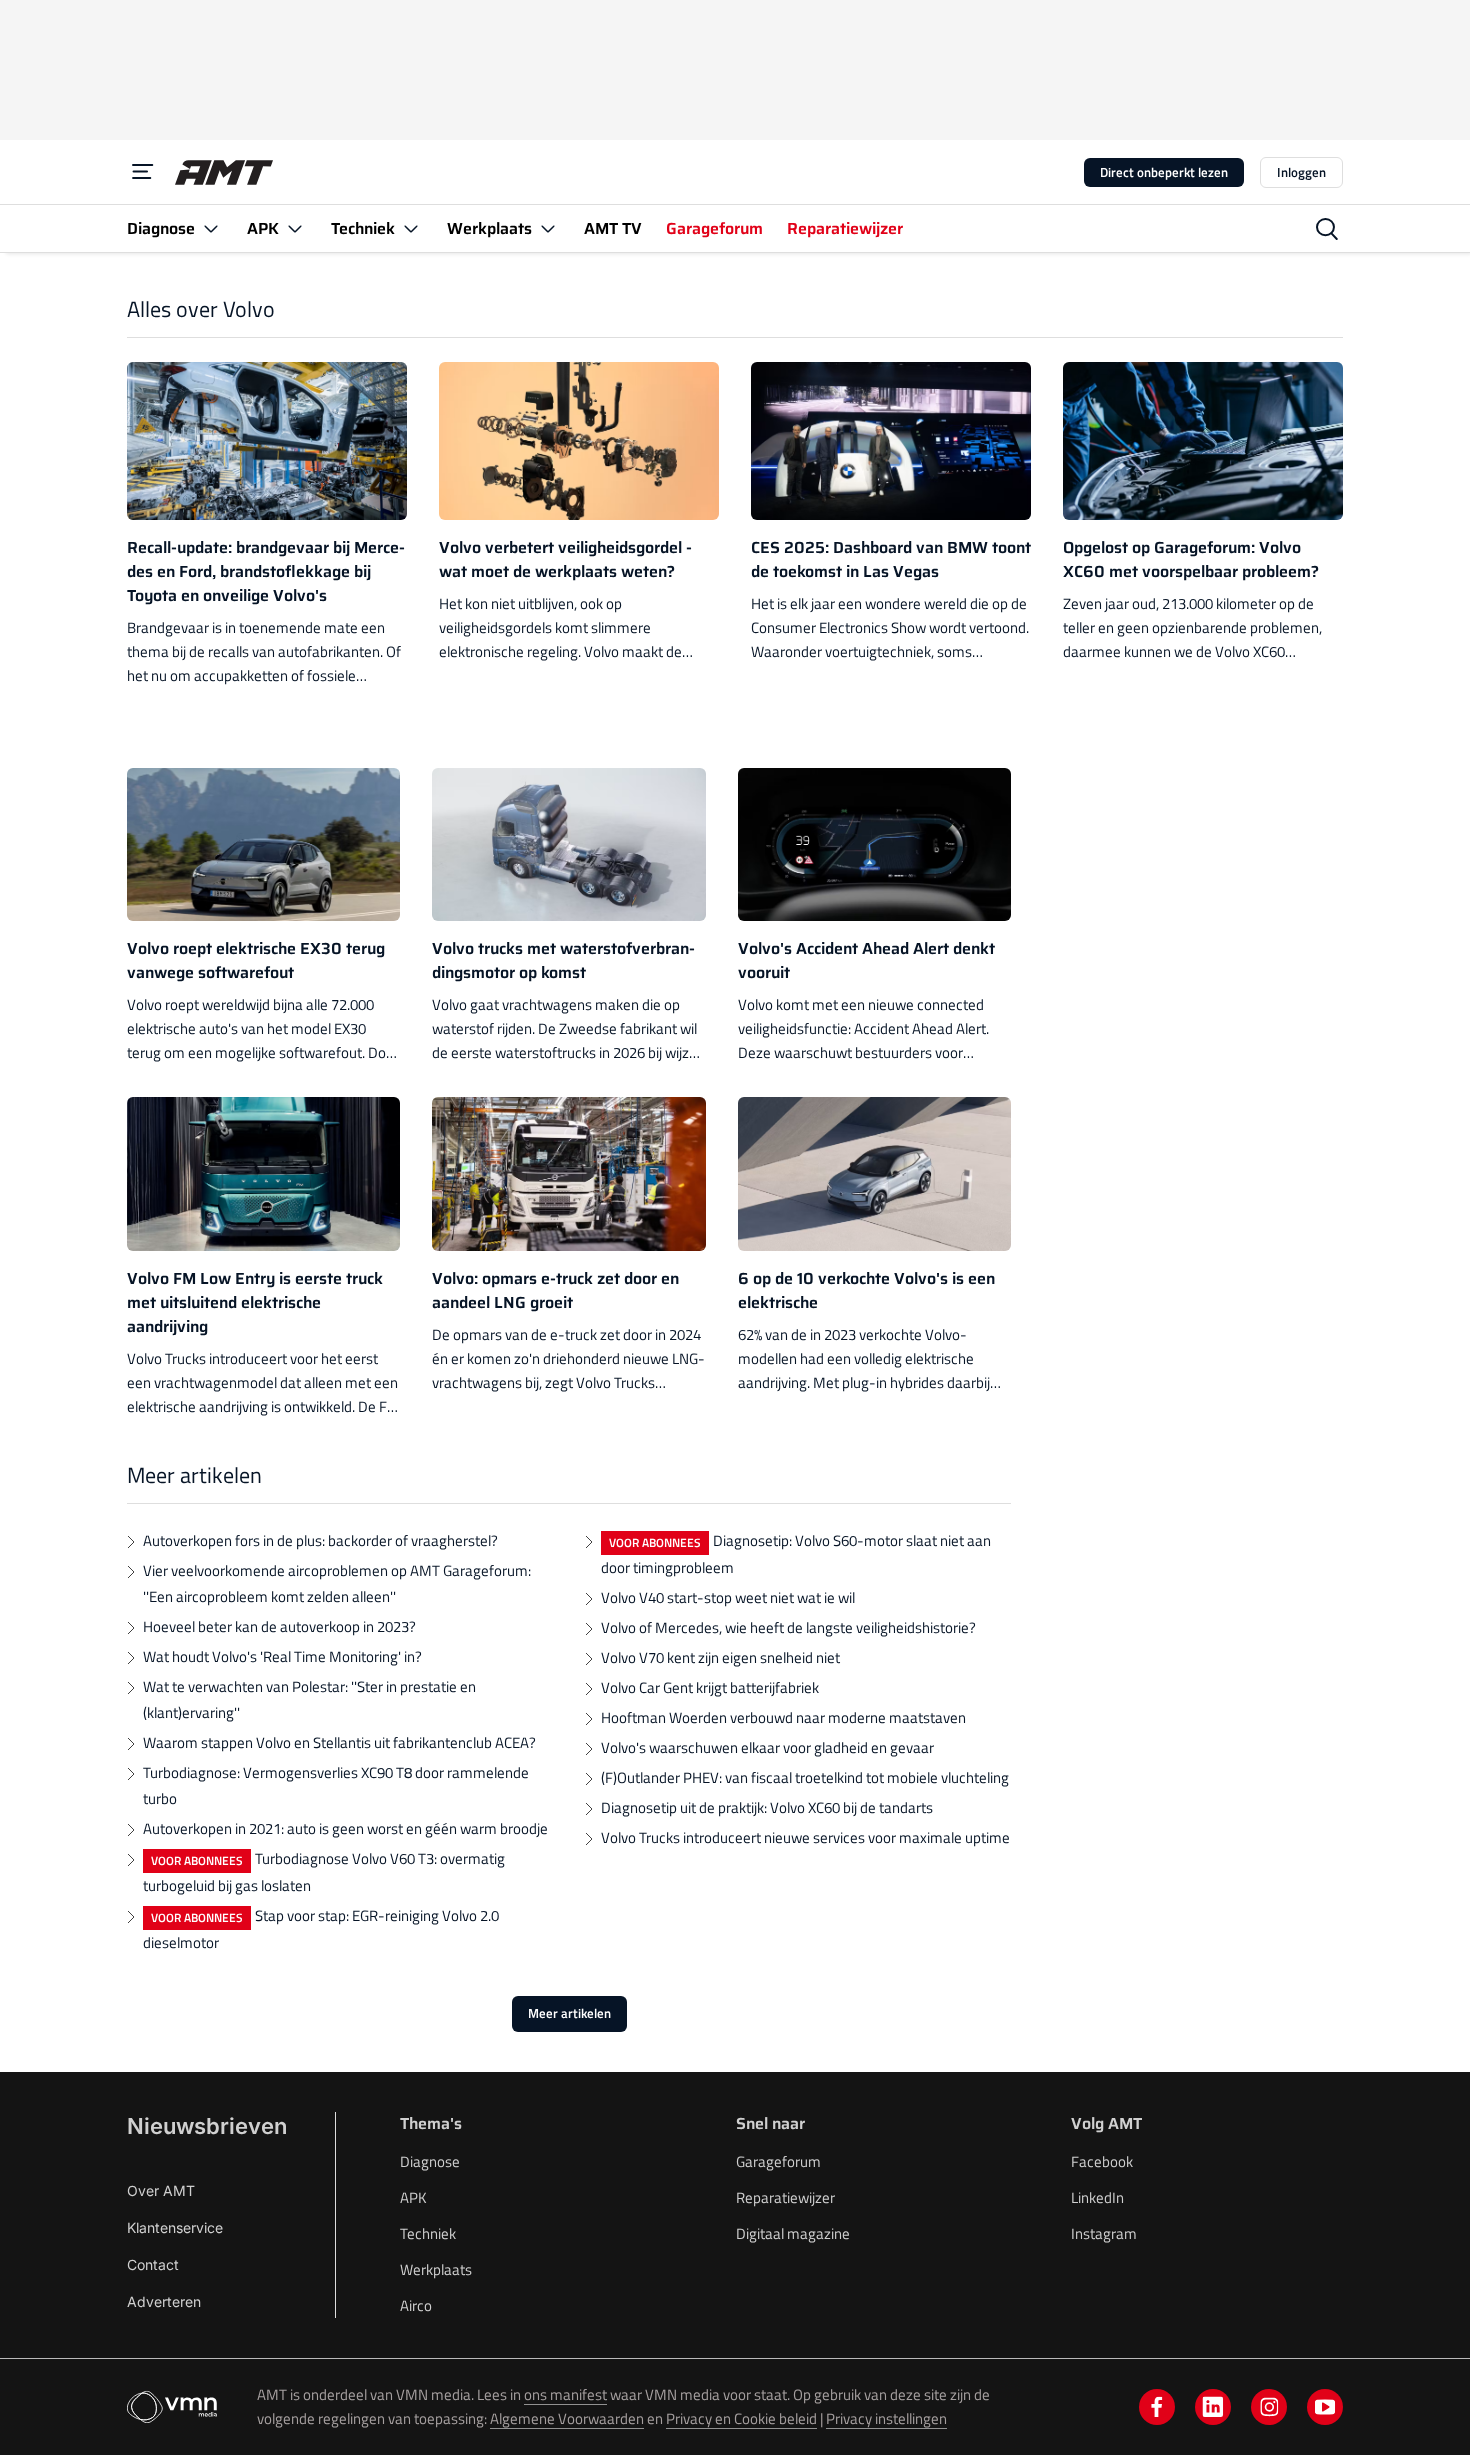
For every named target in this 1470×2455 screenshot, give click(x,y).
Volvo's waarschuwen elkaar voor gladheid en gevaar (767, 1747)
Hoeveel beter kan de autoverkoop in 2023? (279, 1626)
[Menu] (143, 172)
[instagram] (1269, 2407)
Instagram (1104, 2233)
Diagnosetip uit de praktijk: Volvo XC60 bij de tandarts (767, 1807)
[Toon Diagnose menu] (211, 228)
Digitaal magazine (793, 2233)
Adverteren (164, 2301)
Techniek (428, 2233)
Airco (416, 2305)
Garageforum (778, 2161)
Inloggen (1301, 172)
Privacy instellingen (886, 2418)
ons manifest (565, 2394)
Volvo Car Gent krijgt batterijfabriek (710, 1687)
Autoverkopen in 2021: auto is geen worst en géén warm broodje (345, 1828)
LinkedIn (1097, 2197)
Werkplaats (436, 2269)
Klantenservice (175, 2227)
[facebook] (1157, 2407)
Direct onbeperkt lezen (1164, 172)
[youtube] (1325, 2407)
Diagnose (430, 2161)
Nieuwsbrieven (207, 2126)
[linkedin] (1213, 2407)
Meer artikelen (569, 2013)
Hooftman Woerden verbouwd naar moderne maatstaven (783, 1717)
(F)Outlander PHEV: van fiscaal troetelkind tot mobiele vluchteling (805, 1777)
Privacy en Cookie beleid (741, 2418)
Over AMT (161, 2190)
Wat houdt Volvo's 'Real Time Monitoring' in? (282, 1656)
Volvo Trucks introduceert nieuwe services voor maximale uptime (805, 1837)
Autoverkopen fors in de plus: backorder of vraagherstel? (320, 1540)
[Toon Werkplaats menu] (548, 228)
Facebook (1102, 2161)
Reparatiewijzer (785, 2197)
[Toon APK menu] (295, 228)
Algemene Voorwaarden (567, 2418)
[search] (1327, 229)
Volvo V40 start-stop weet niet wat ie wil (728, 1597)
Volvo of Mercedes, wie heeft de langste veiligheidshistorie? (788, 1627)
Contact (153, 2264)
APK (413, 2197)
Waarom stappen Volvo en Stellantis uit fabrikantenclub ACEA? (339, 1742)
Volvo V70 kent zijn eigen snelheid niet (720, 1657)
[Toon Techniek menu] (411, 228)
